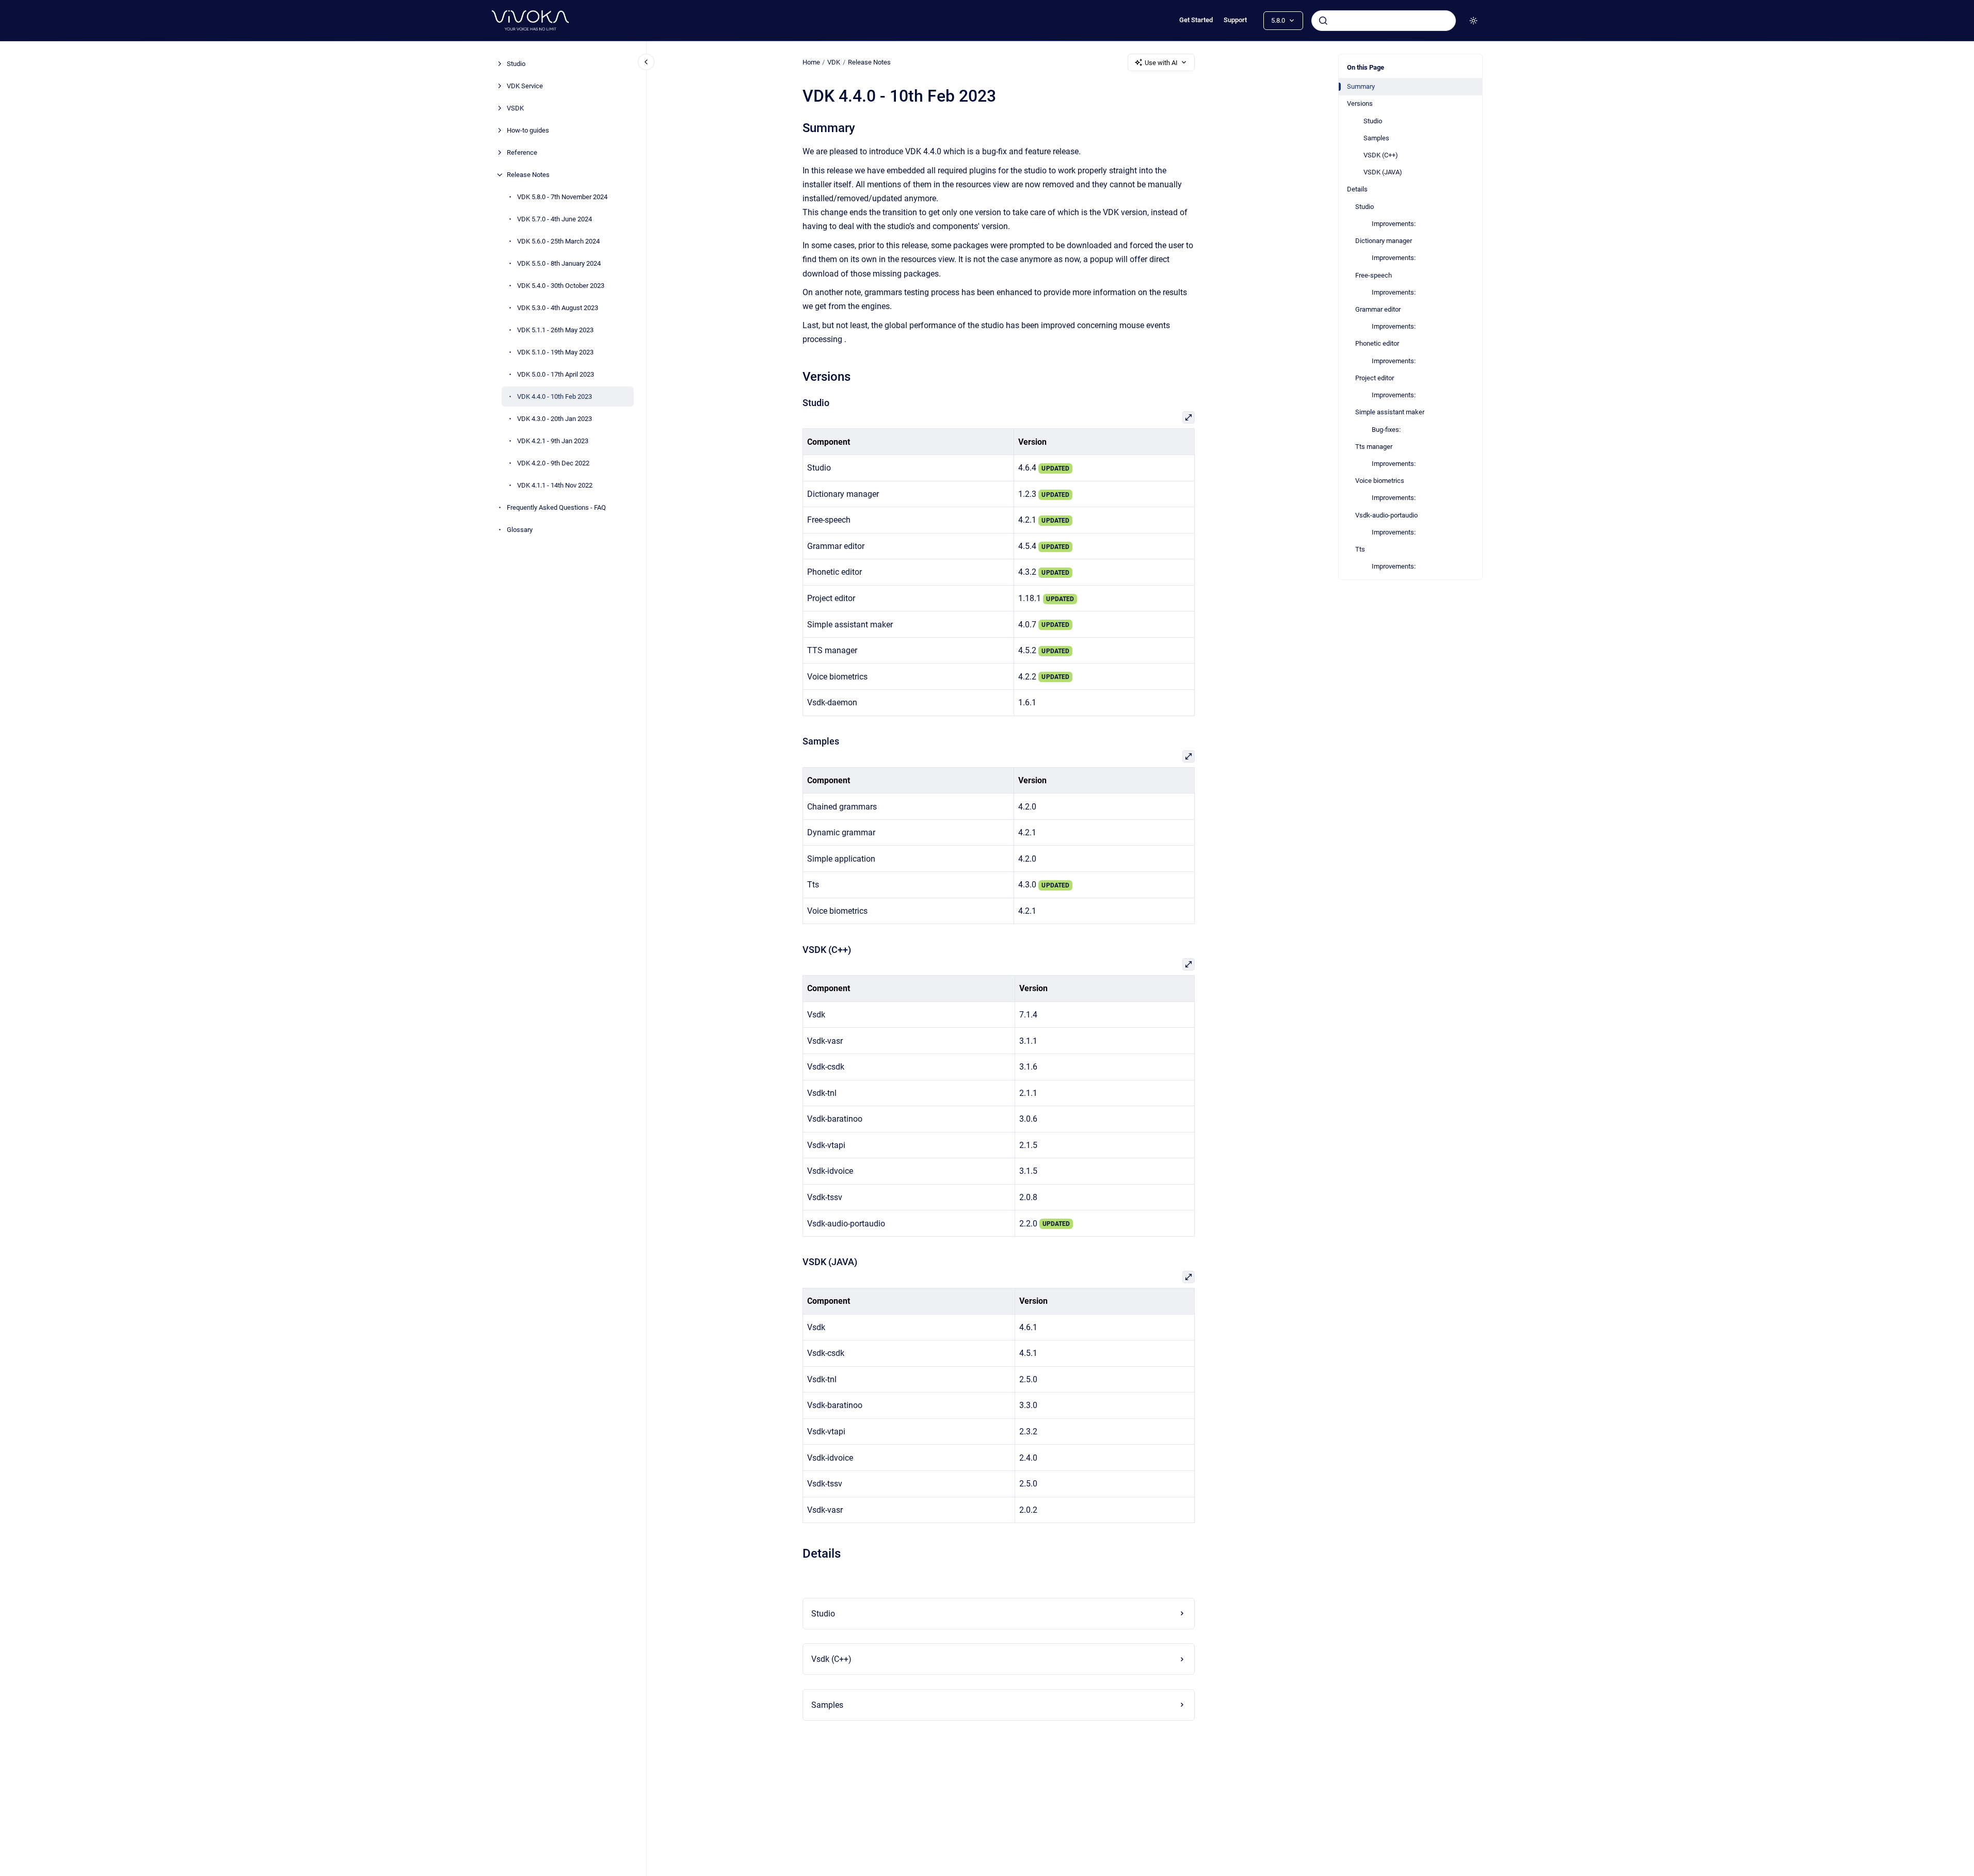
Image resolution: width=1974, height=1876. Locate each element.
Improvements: (1394, 224)
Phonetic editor (1377, 343)
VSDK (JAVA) (1383, 172)
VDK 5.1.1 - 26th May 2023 (555, 330)
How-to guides (528, 130)
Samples (1376, 138)
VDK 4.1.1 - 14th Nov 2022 (555, 485)
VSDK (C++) (1381, 155)
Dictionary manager (1384, 241)
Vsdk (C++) (831, 1659)
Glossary (520, 530)
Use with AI (1161, 63)
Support (1235, 20)
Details (1357, 189)
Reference (522, 152)
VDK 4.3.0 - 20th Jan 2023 (555, 419)
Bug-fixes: (1386, 430)
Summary (1361, 86)
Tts (1360, 549)
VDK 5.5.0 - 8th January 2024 (559, 263)
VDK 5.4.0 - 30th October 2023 (561, 286)
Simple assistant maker (1390, 412)
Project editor (1375, 378)
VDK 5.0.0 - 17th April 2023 (556, 374)
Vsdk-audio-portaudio (1386, 515)
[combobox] (1384, 21)
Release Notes (528, 175)
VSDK (515, 108)
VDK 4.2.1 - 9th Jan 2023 (553, 441)
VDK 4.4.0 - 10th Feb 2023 (555, 397)
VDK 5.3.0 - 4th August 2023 (558, 308)
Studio (516, 64)
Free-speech (1374, 275)
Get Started (1196, 20)
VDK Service (525, 86)
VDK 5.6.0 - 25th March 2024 (558, 241)
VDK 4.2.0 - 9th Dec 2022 (553, 463)
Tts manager (1374, 447)
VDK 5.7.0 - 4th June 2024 (555, 219)
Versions (1360, 103)
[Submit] (1323, 21)
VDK (834, 62)
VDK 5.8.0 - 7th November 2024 (562, 197)
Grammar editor (1378, 309)
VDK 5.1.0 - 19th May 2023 (555, 352)
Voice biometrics (1380, 481)
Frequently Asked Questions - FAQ (556, 507)
